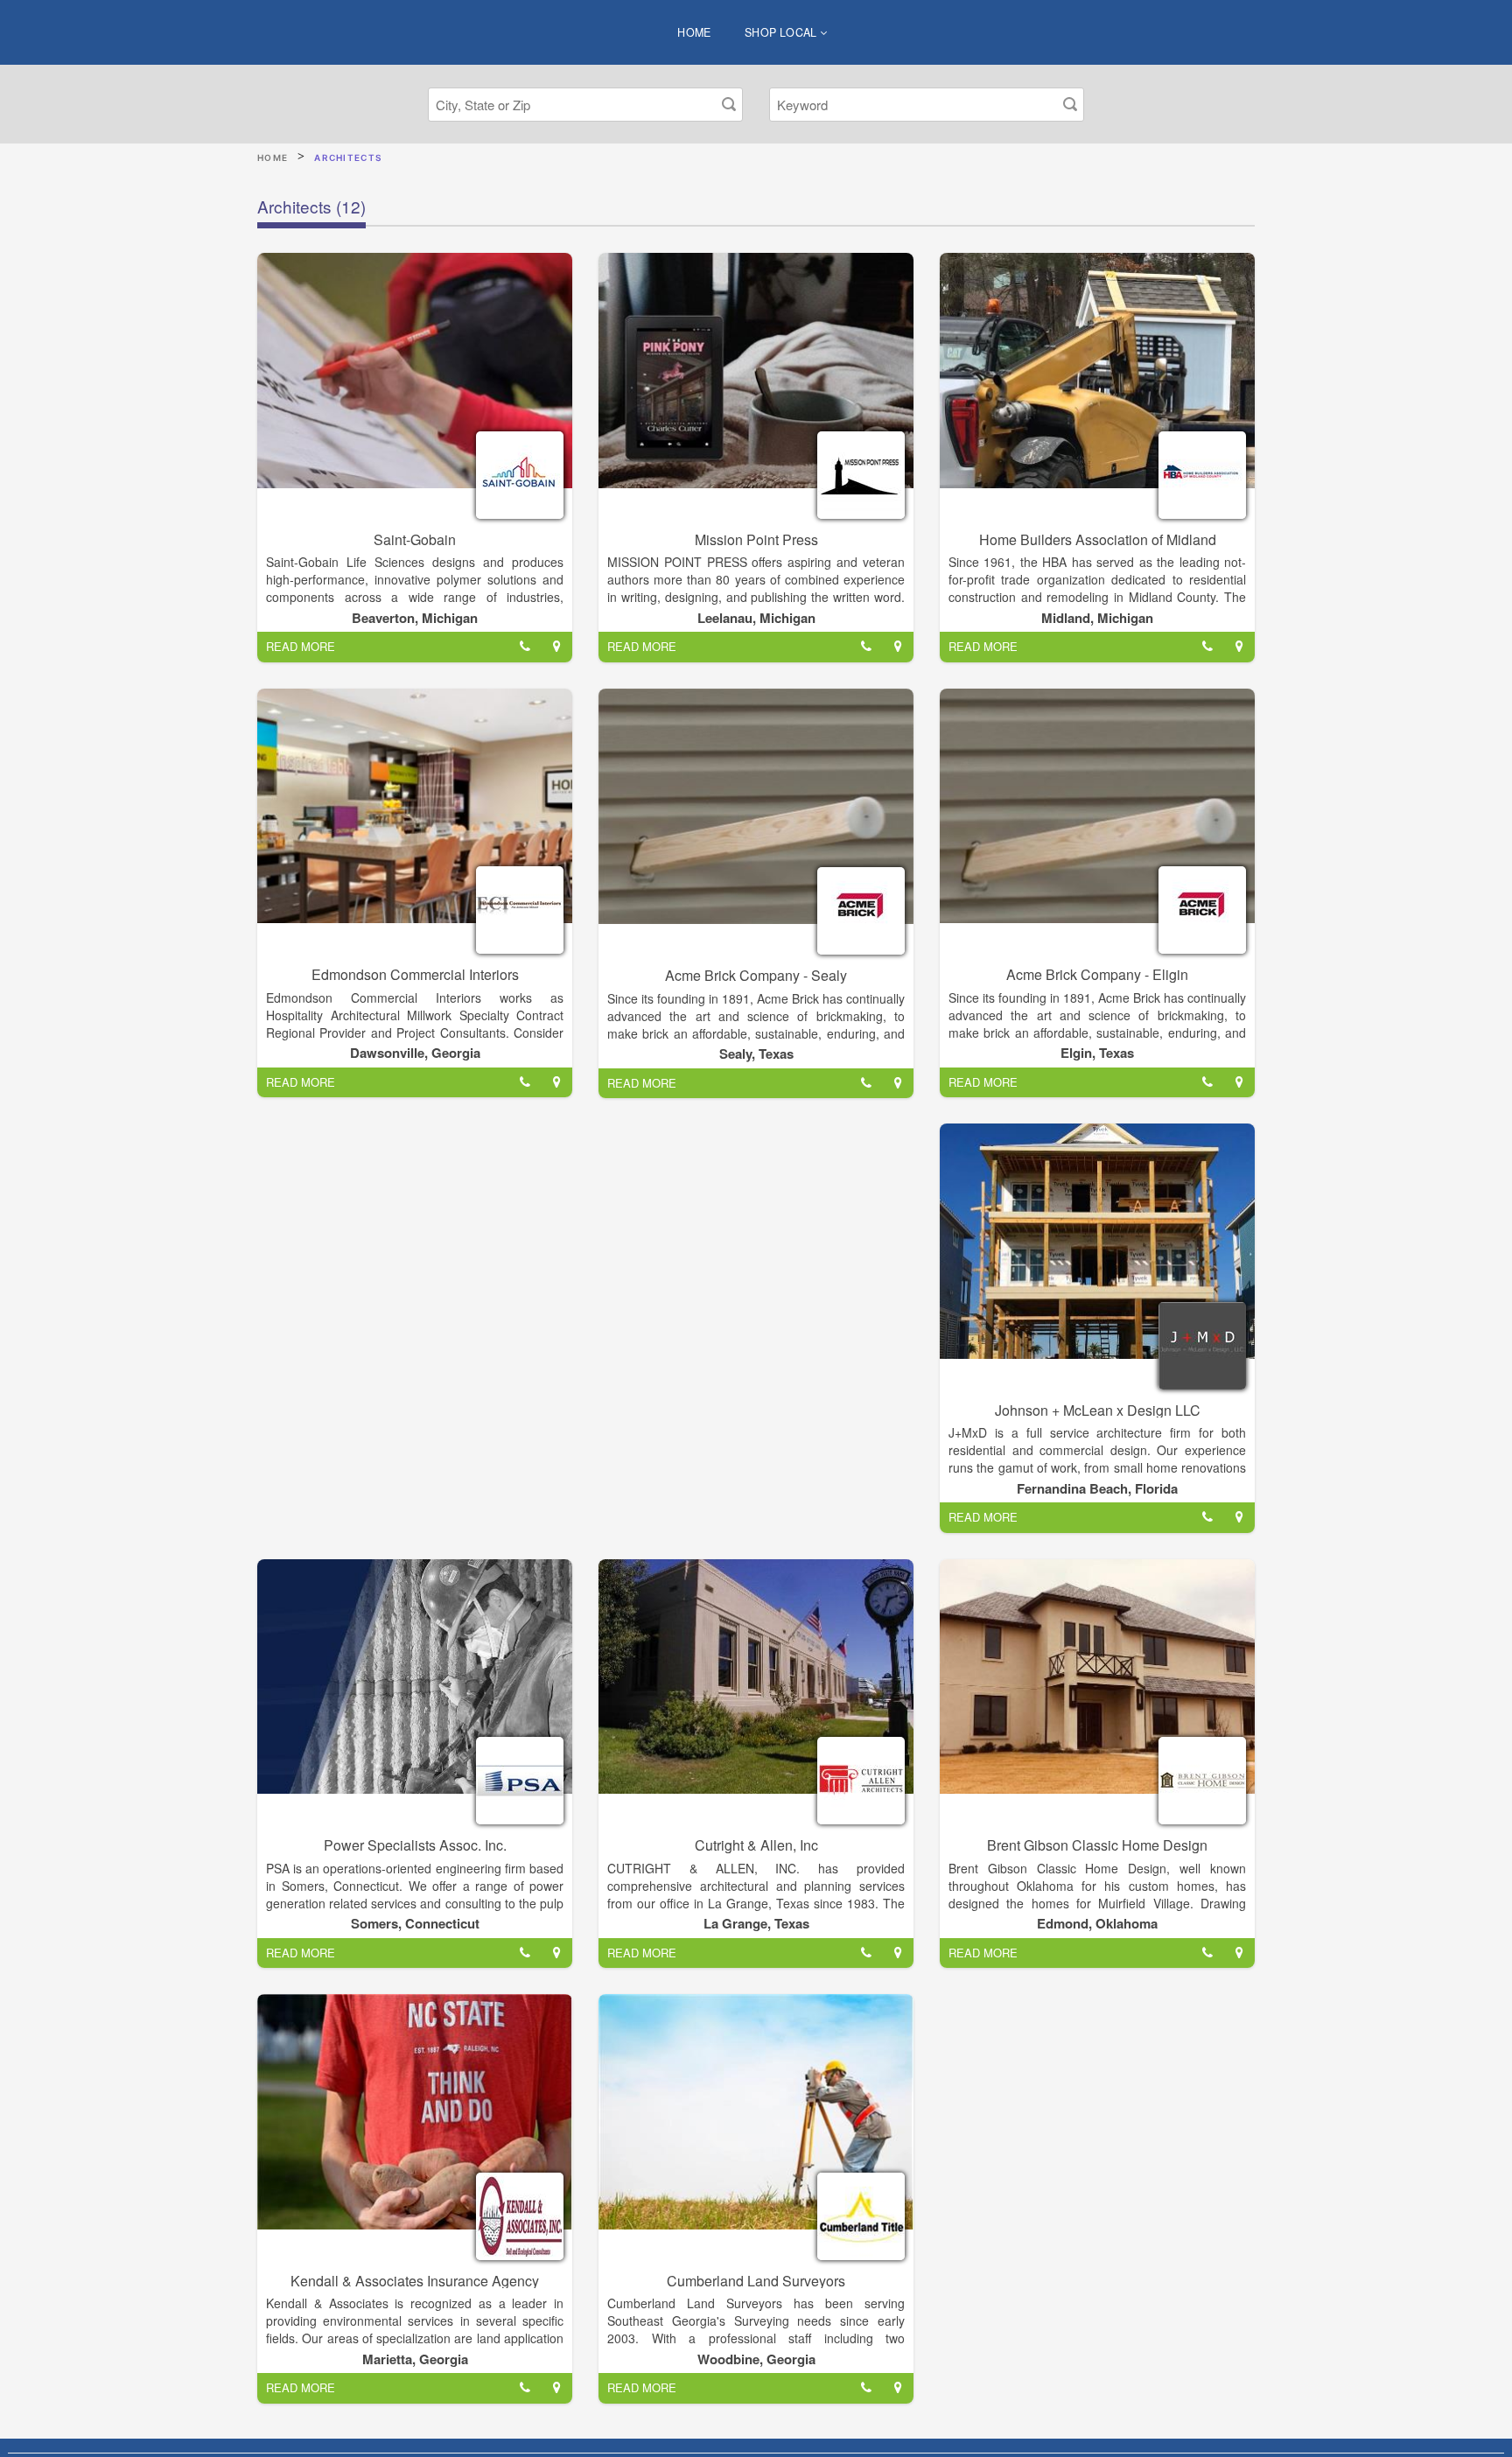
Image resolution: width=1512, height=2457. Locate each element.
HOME (694, 32)
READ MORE (301, 646)
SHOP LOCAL (782, 32)
